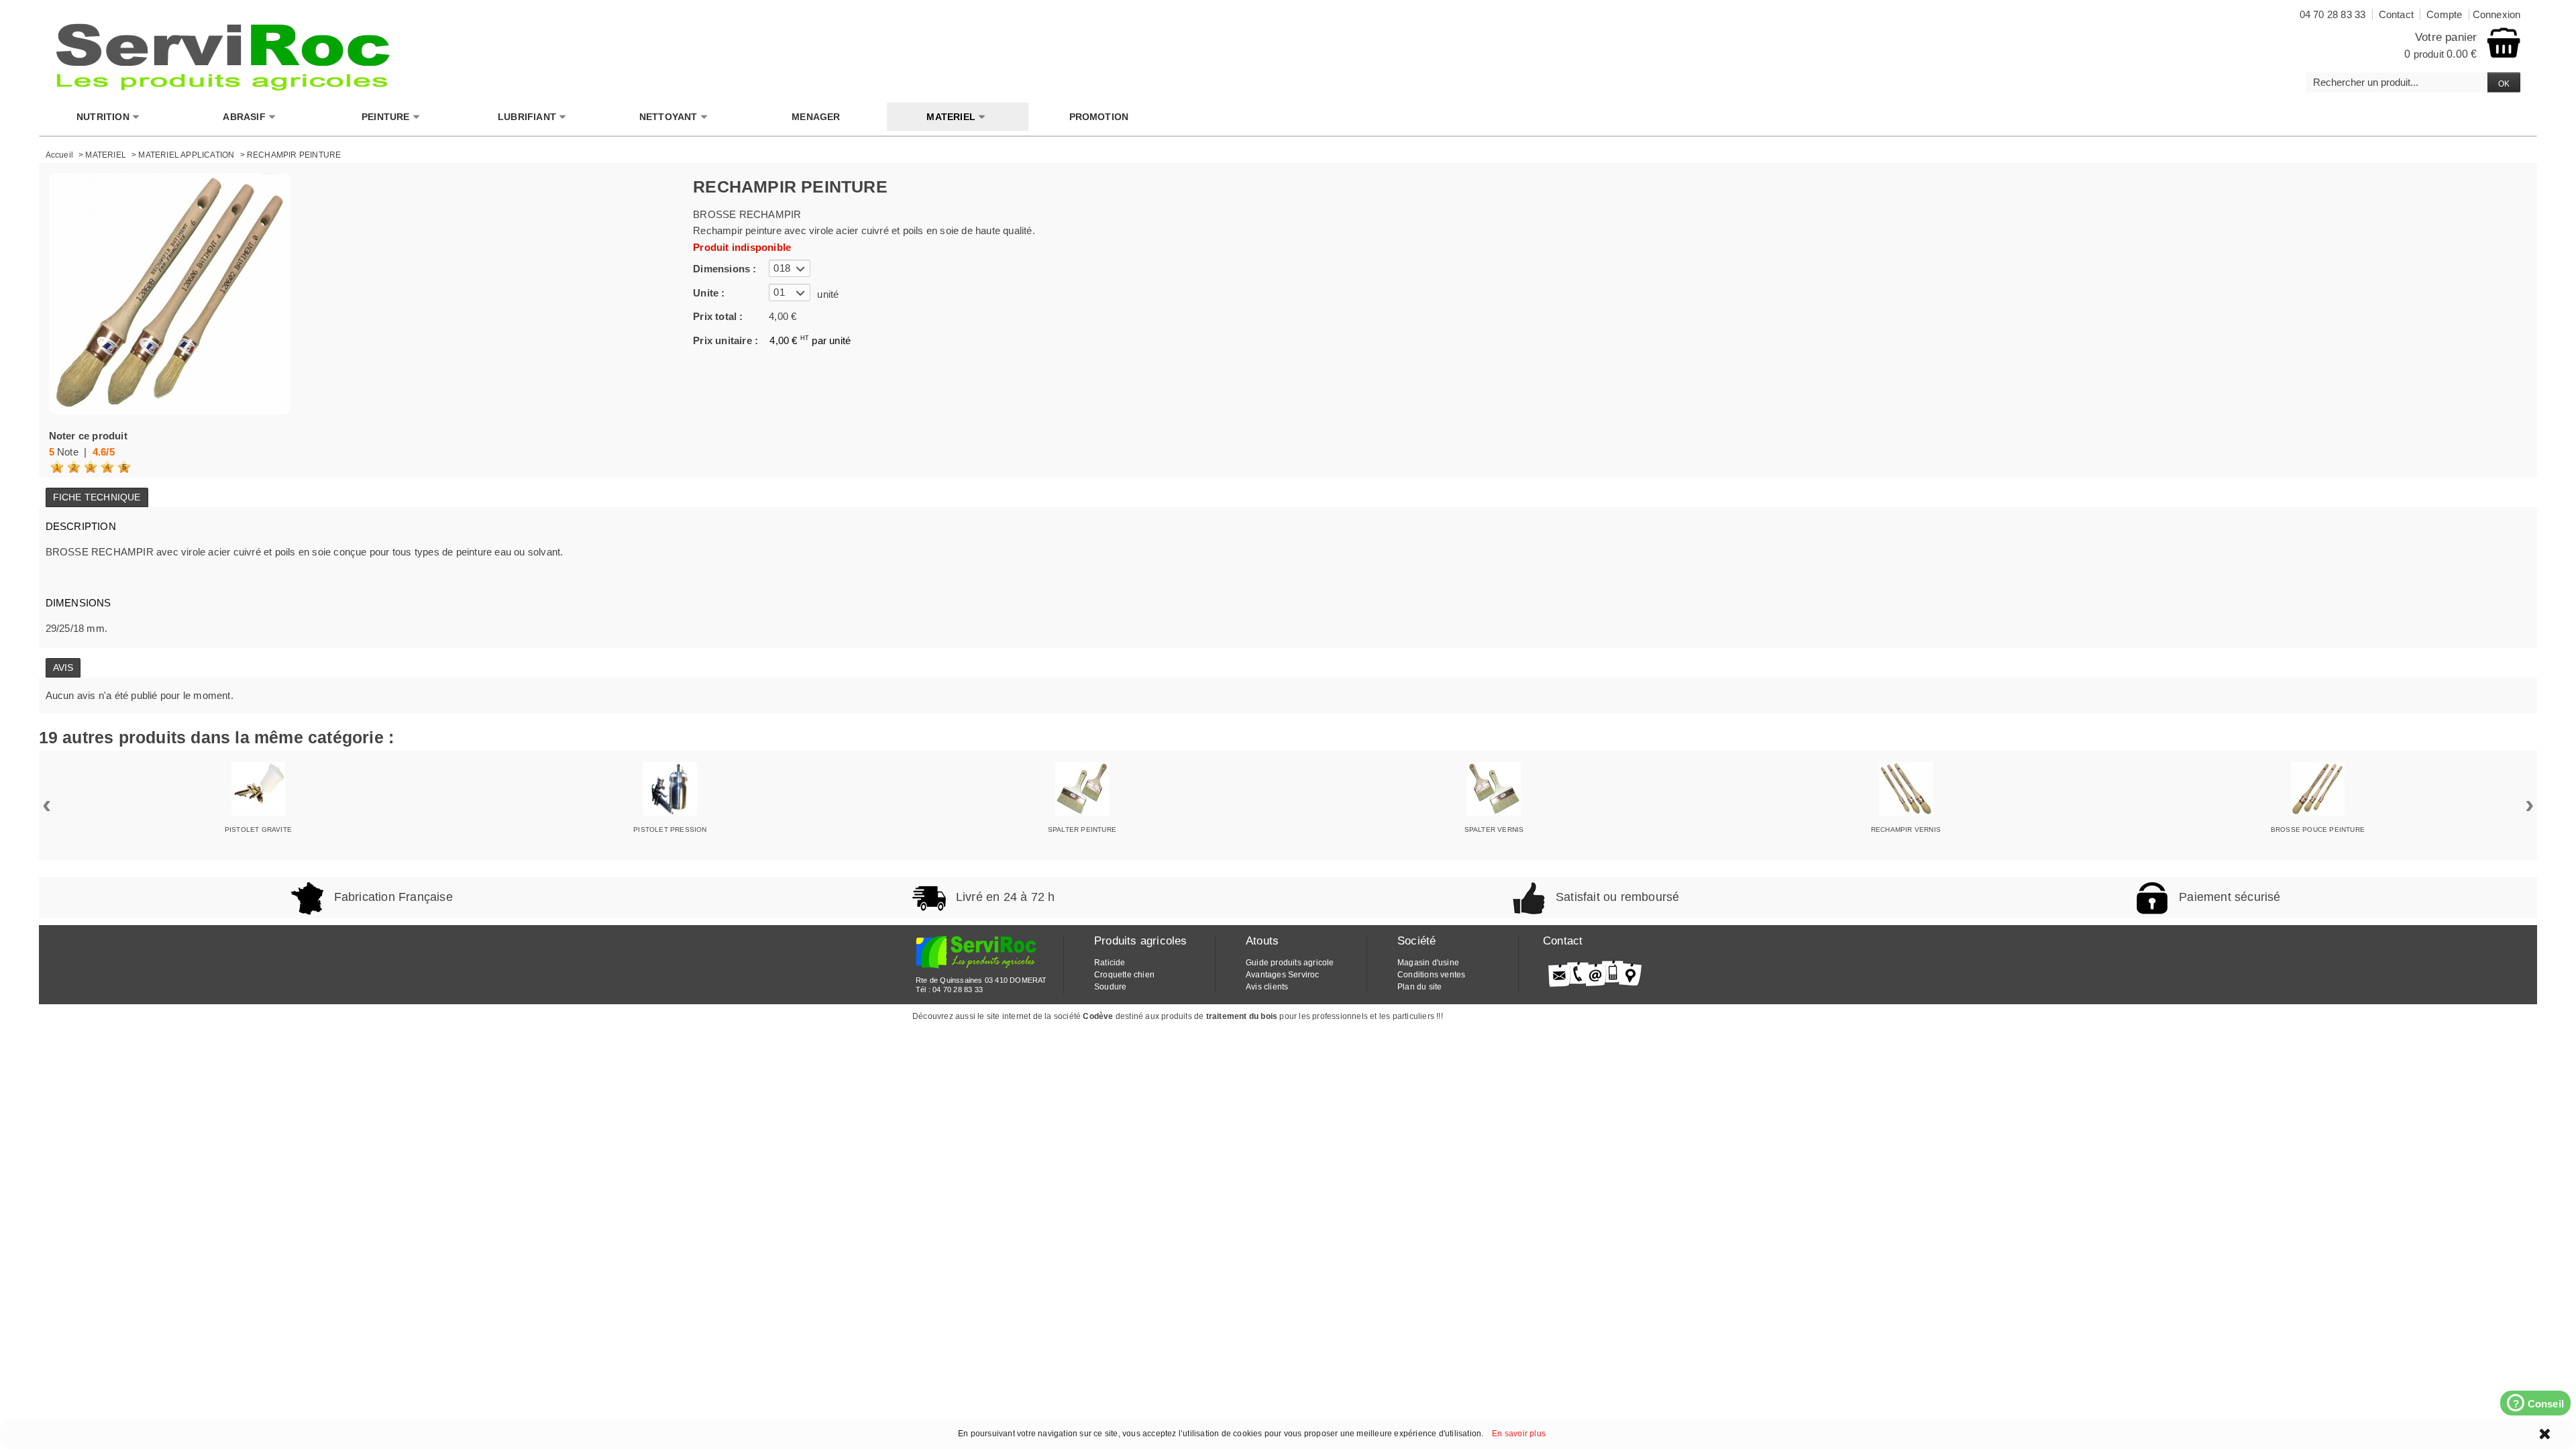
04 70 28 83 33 (958, 989)
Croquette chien (1124, 975)
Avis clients (1267, 987)
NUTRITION (103, 117)
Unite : (709, 293)
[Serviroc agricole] (223, 57)
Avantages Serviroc (1283, 975)
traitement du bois (1242, 1016)
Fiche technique (97, 497)
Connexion (2497, 14)
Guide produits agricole (1290, 963)
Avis (63, 667)
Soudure (1110, 987)
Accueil (59, 155)
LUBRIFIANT (527, 117)
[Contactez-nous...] (1595, 973)
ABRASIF (244, 117)
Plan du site (1419, 987)
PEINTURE (386, 117)
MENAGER (816, 117)
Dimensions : (724, 269)
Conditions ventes (1431, 975)
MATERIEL (951, 117)
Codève (1098, 1016)
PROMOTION (1099, 117)
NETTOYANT (668, 117)
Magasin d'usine (1428, 963)
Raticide (1110, 963)
